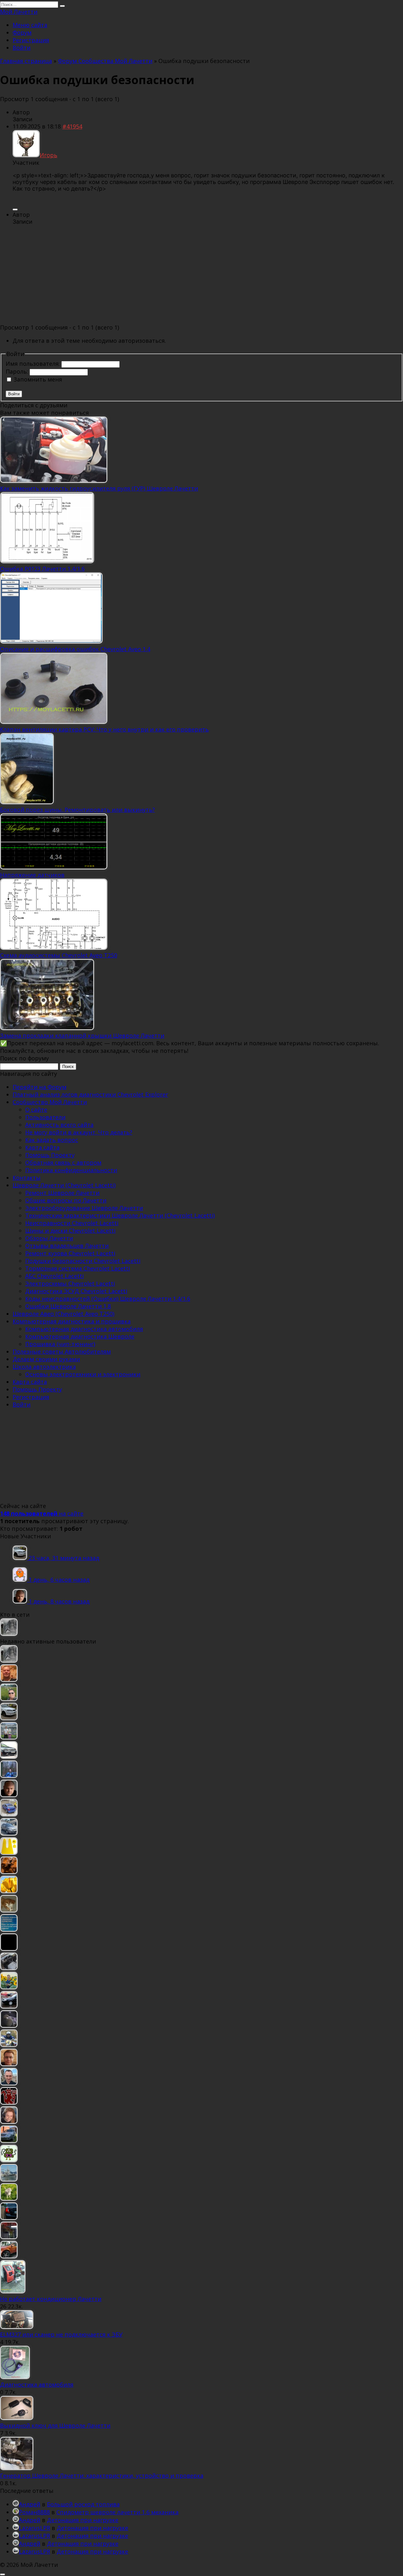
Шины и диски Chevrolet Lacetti (70, 1231)
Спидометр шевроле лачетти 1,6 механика (117, 2512)
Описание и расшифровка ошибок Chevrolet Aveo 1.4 (75, 649)
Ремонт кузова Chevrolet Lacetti (70, 1253)
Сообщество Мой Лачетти (50, 1102)
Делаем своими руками (46, 1359)
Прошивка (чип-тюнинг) (60, 1344)
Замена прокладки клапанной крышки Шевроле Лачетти (82, 1036)
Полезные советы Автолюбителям (62, 1351)
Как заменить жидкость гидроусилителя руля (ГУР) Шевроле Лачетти (99, 488)
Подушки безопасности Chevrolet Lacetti (83, 1261)
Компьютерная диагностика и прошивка (72, 1321)
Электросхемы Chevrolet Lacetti (70, 1283)
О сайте (36, 1110)
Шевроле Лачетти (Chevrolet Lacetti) (64, 1185)
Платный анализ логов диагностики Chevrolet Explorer (90, 1094)
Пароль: (18, 371)
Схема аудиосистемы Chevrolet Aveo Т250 (59, 955)
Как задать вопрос (52, 1140)
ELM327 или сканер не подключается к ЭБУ (61, 2334)
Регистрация (31, 40)
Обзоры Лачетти (49, 1238)
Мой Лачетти (19, 12)
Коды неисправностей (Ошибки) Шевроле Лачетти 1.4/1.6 (108, 1299)
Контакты (27, 1178)
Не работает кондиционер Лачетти (51, 2299)
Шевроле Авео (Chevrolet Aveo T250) (63, 1314)
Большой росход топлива (83, 2504)
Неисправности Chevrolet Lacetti (72, 1223)
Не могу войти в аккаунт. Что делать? (79, 1132)
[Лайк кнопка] (15, 209)
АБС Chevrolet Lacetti (54, 1276)
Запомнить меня (38, 379)
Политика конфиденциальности (71, 1170)
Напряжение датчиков (32, 875)
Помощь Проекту (50, 1155)
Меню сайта (30, 25)
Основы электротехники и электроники (83, 1374)
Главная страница (26, 61)
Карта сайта (42, 1147)
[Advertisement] (201, 275)
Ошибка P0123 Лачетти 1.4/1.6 (42, 569)
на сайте (42, 1513)
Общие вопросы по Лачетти (66, 1200)
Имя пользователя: (34, 364)
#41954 (72, 126)
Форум (22, 32)
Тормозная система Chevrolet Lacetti (78, 1268)
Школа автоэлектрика (44, 1367)
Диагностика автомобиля (37, 2384)
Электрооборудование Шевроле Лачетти (84, 1208)
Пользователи (45, 1117)
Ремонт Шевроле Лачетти (62, 1193)
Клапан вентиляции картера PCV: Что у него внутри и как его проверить (104, 729)
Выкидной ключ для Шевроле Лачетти (55, 2425)
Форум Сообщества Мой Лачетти (105, 61)
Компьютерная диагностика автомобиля (84, 1329)
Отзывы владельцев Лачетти (67, 1246)
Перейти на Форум (40, 1087)
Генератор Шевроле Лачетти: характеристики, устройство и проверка (102, 2476)
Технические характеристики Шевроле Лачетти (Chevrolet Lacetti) (120, 1215)
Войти (22, 48)
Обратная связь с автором (63, 1162)
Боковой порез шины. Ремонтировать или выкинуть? (77, 810)
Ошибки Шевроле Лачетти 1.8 (68, 1306)
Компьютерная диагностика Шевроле (80, 1336)
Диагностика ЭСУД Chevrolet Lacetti (76, 1291)
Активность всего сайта (59, 1125)
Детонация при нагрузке (83, 2520)
